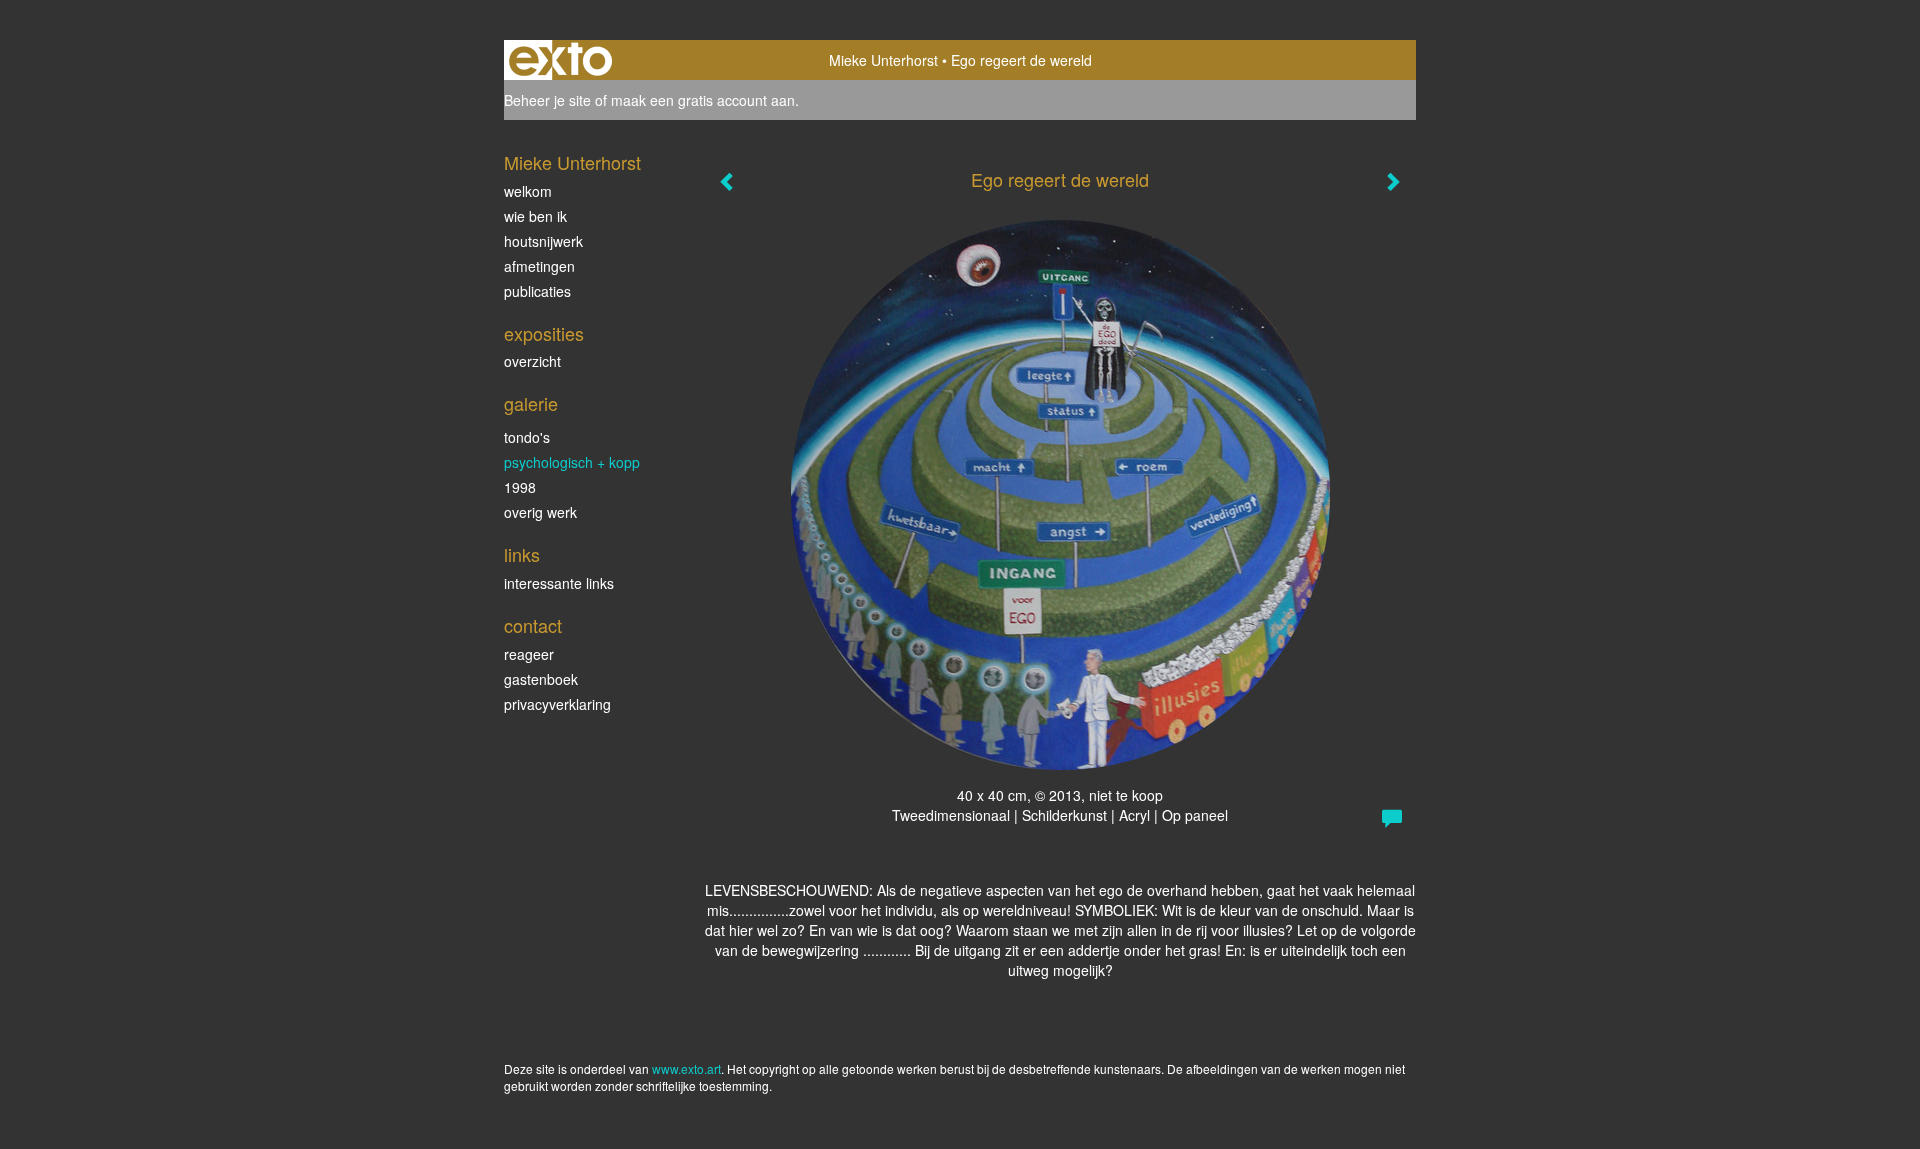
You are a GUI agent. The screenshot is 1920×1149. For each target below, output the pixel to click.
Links (522, 554)
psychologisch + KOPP (572, 462)
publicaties (537, 291)
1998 (520, 487)
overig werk (540, 512)
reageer (529, 654)
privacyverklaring (557, 704)
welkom (528, 191)
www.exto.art (686, 1068)
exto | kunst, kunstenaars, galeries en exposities (560, 60)
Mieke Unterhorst (883, 60)
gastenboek (541, 679)
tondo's (527, 437)
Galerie (531, 403)
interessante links (559, 583)
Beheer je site (547, 100)
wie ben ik (535, 216)
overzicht (532, 361)
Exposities (544, 333)
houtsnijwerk (543, 241)
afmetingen (539, 266)
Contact (533, 625)
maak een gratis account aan (703, 100)
